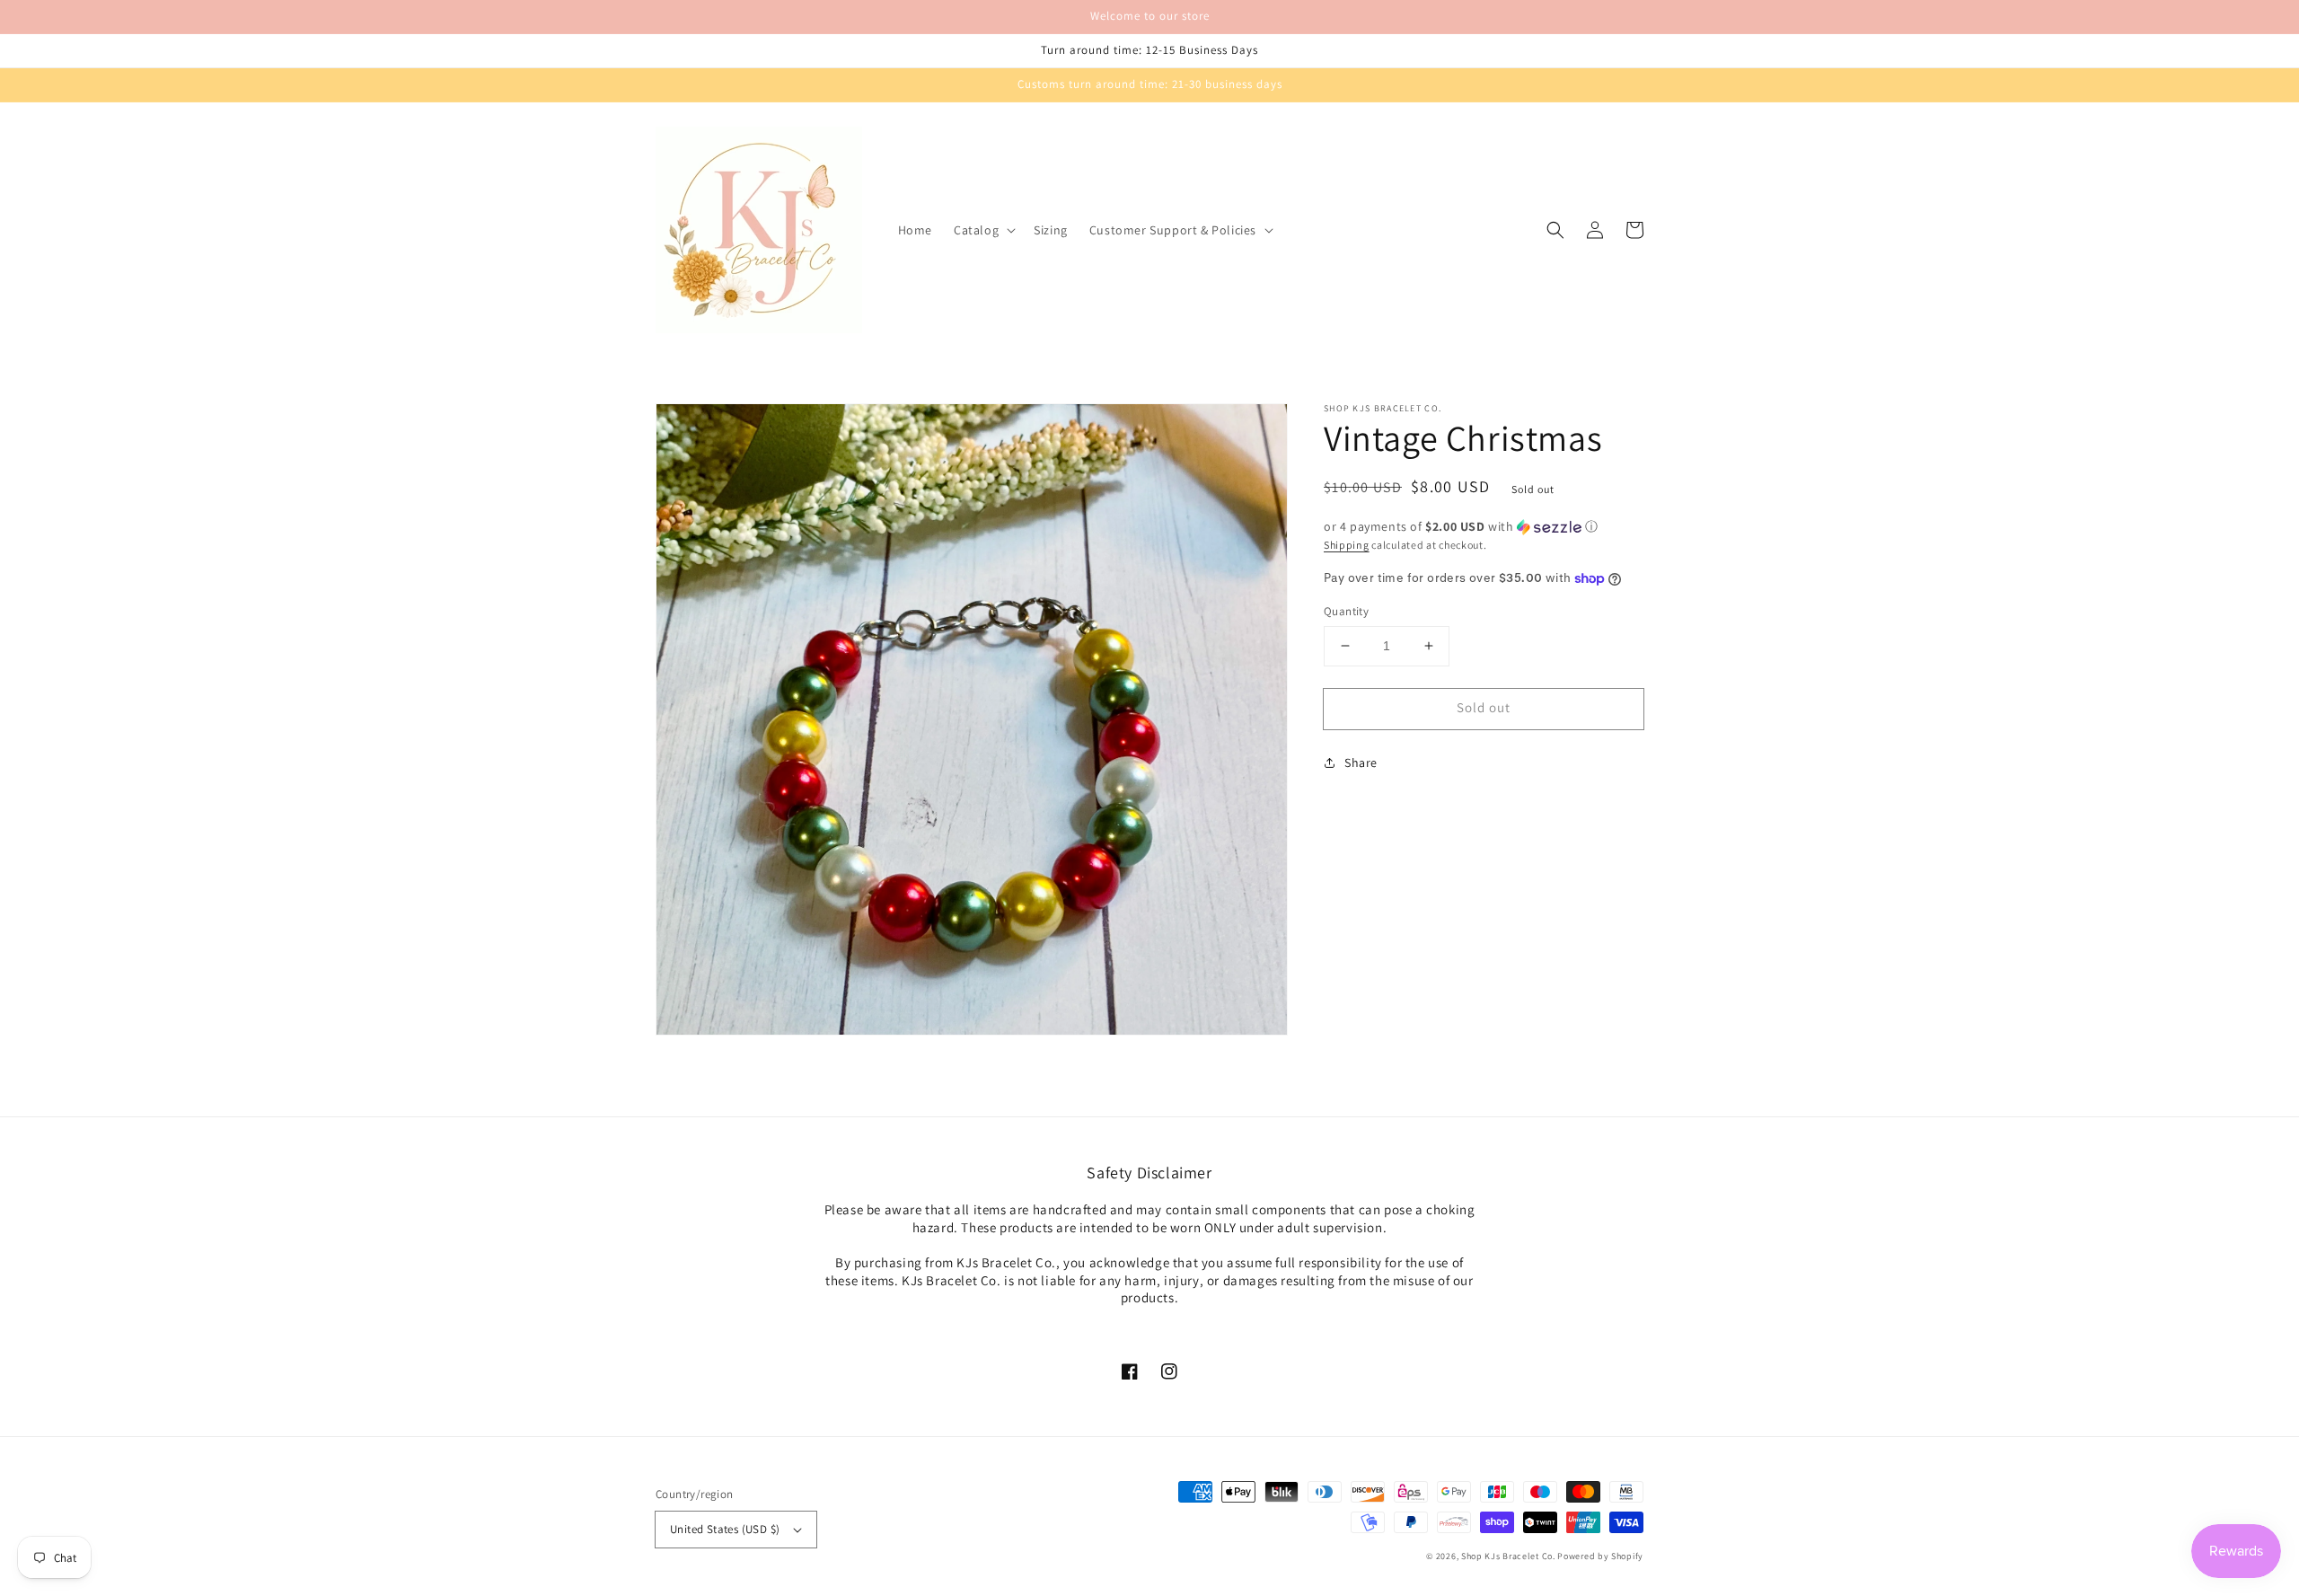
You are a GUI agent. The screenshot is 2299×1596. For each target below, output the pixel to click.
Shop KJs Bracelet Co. (1508, 1556)
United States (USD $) (725, 1529)
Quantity (1346, 611)
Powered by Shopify (1600, 1556)
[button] (983, 230)
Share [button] (1361, 763)
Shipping (1347, 545)
